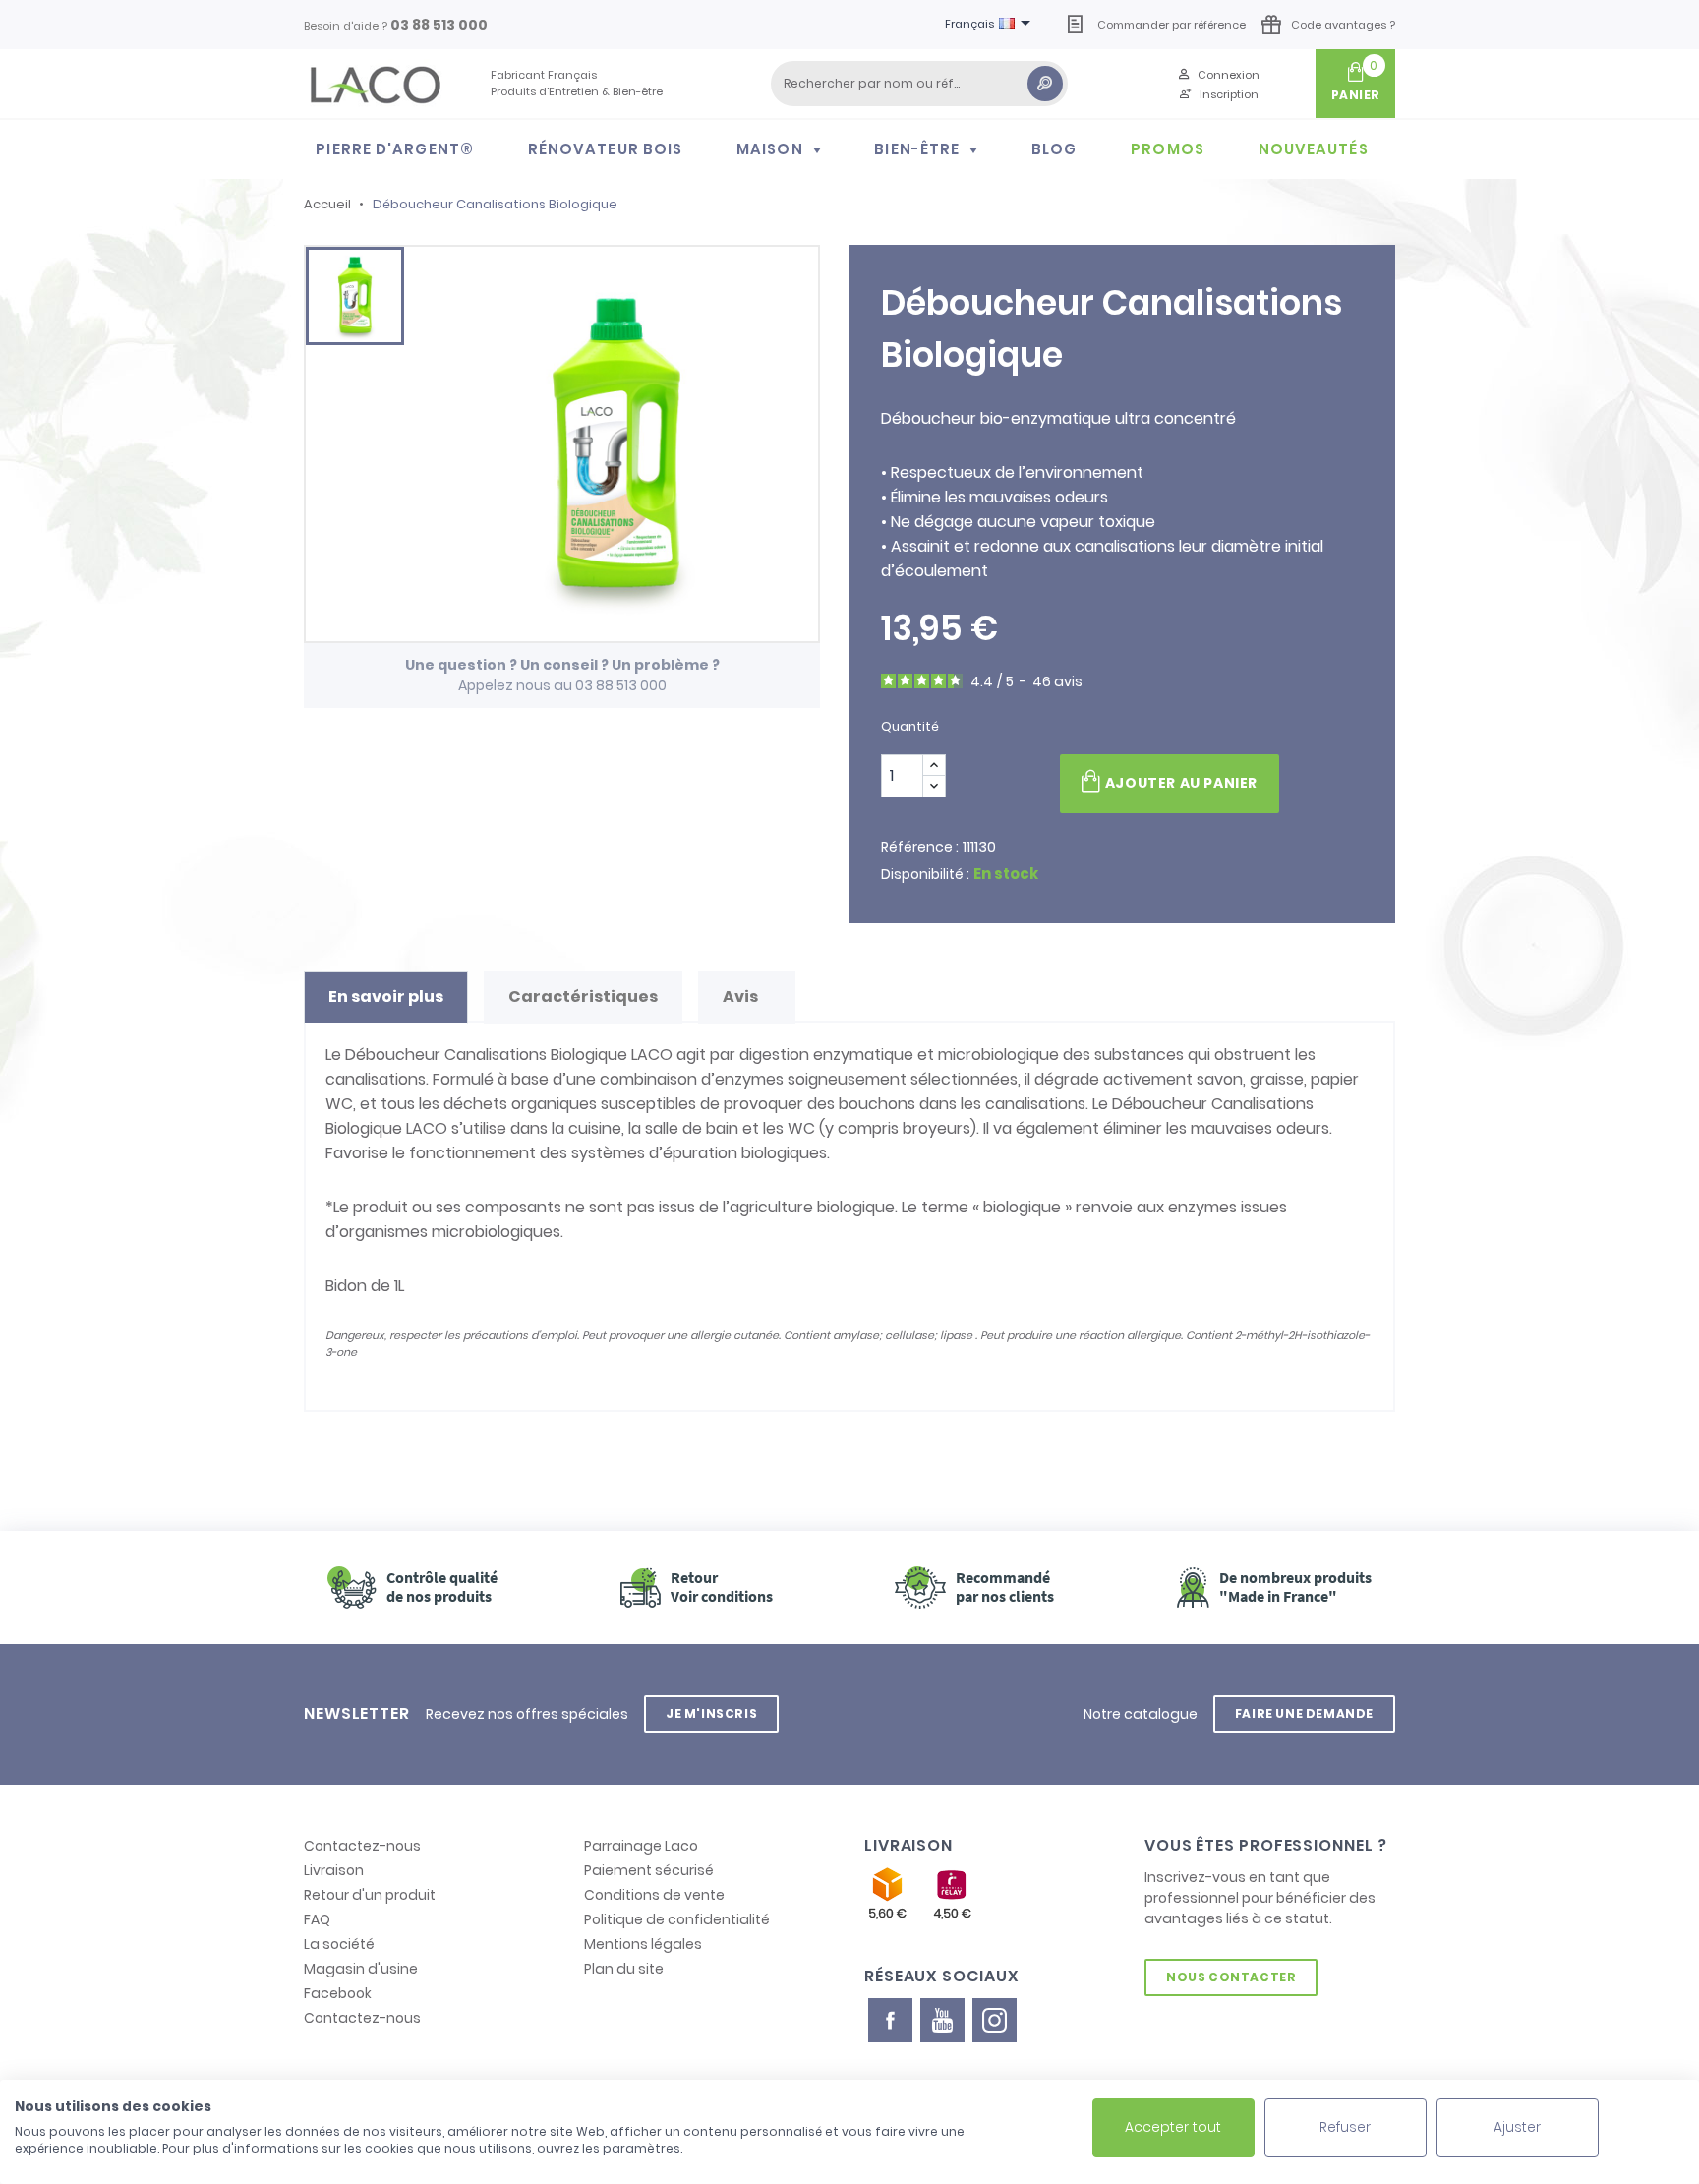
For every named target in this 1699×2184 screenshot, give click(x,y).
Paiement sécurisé (649, 1870)
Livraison (334, 1870)
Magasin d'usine (361, 1969)
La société (339, 1944)
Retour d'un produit (370, 1895)
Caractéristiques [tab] (583, 997)
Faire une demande (1304, 1713)
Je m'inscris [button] (711, 1713)
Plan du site (624, 1969)
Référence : (920, 847)
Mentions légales (643, 1944)
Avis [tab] (742, 997)
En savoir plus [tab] (386, 997)
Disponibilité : (925, 874)
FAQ (317, 1919)
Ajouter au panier (1181, 783)
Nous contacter (1231, 1977)
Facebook (338, 1993)
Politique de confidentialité (677, 1919)
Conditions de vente (654, 1895)
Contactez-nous (362, 1846)
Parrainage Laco (641, 1846)
